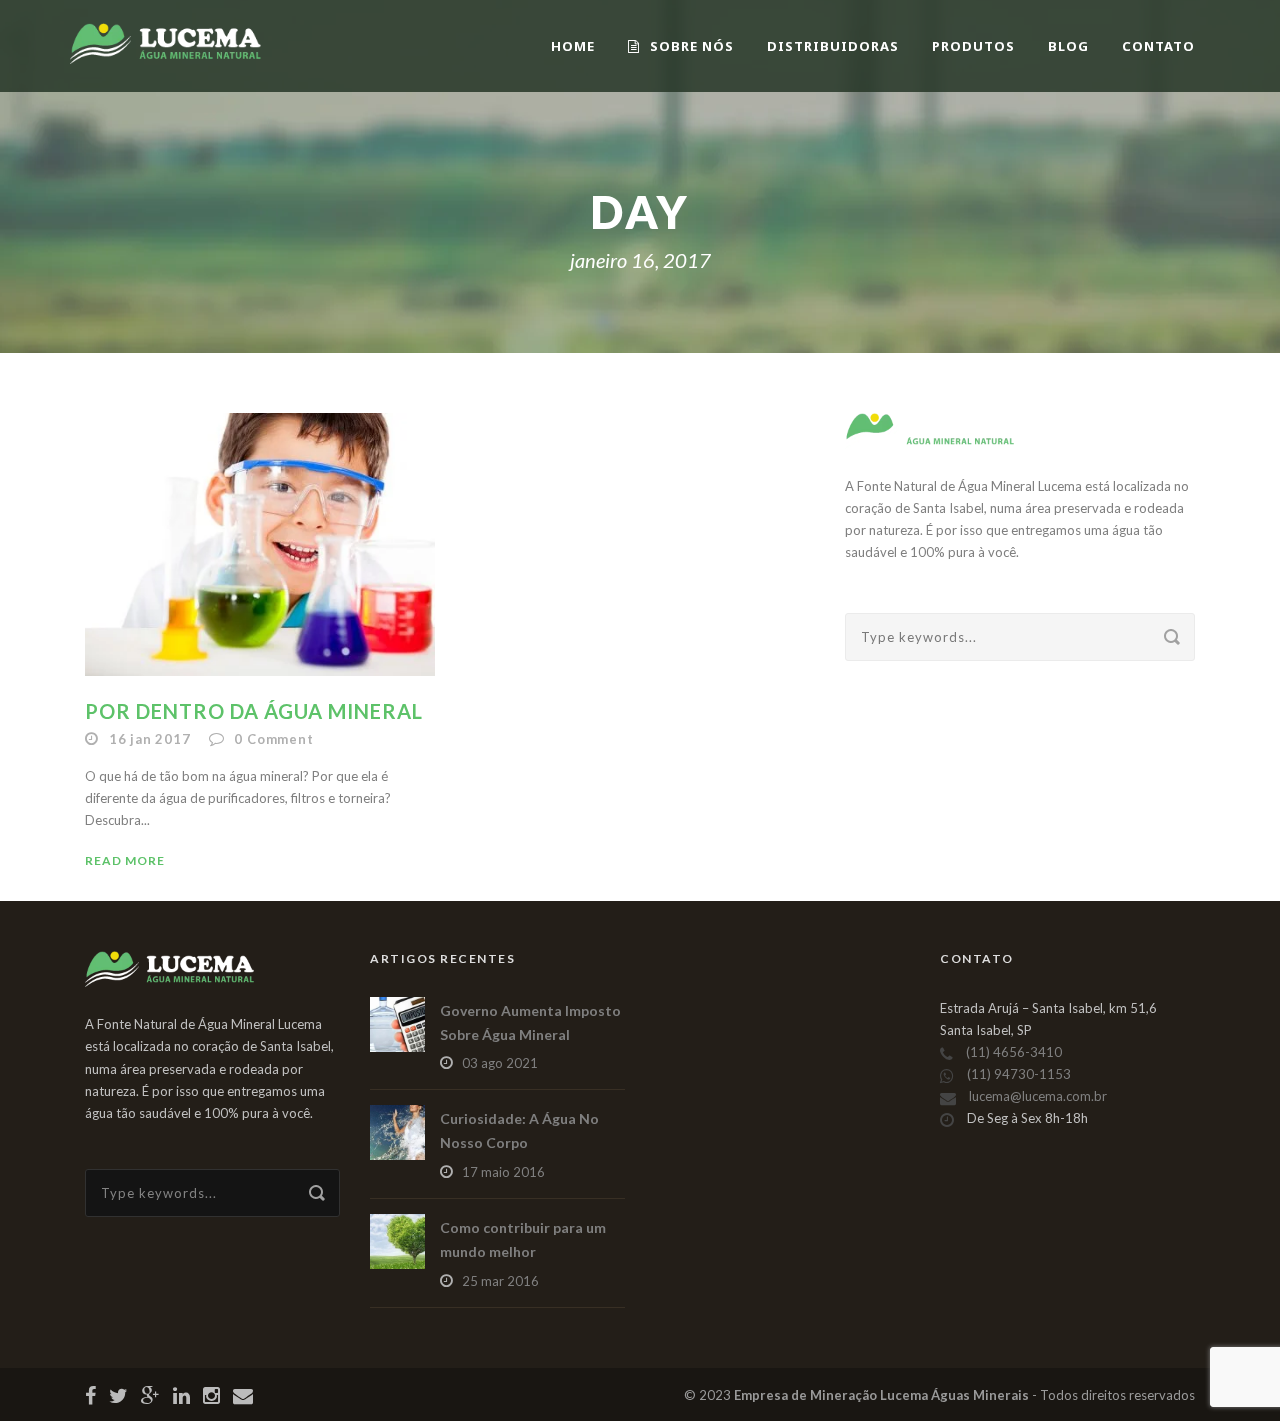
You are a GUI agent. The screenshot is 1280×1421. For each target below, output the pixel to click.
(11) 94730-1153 (1019, 1074)
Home (573, 46)
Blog (1068, 46)
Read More (125, 860)
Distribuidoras (833, 46)
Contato (1158, 46)
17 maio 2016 (503, 1172)
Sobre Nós (692, 46)
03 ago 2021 (500, 1063)
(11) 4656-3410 (1014, 1052)
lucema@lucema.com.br (1038, 1096)
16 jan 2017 (150, 739)
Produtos (973, 46)
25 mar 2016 (500, 1281)
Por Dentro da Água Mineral (254, 711)
